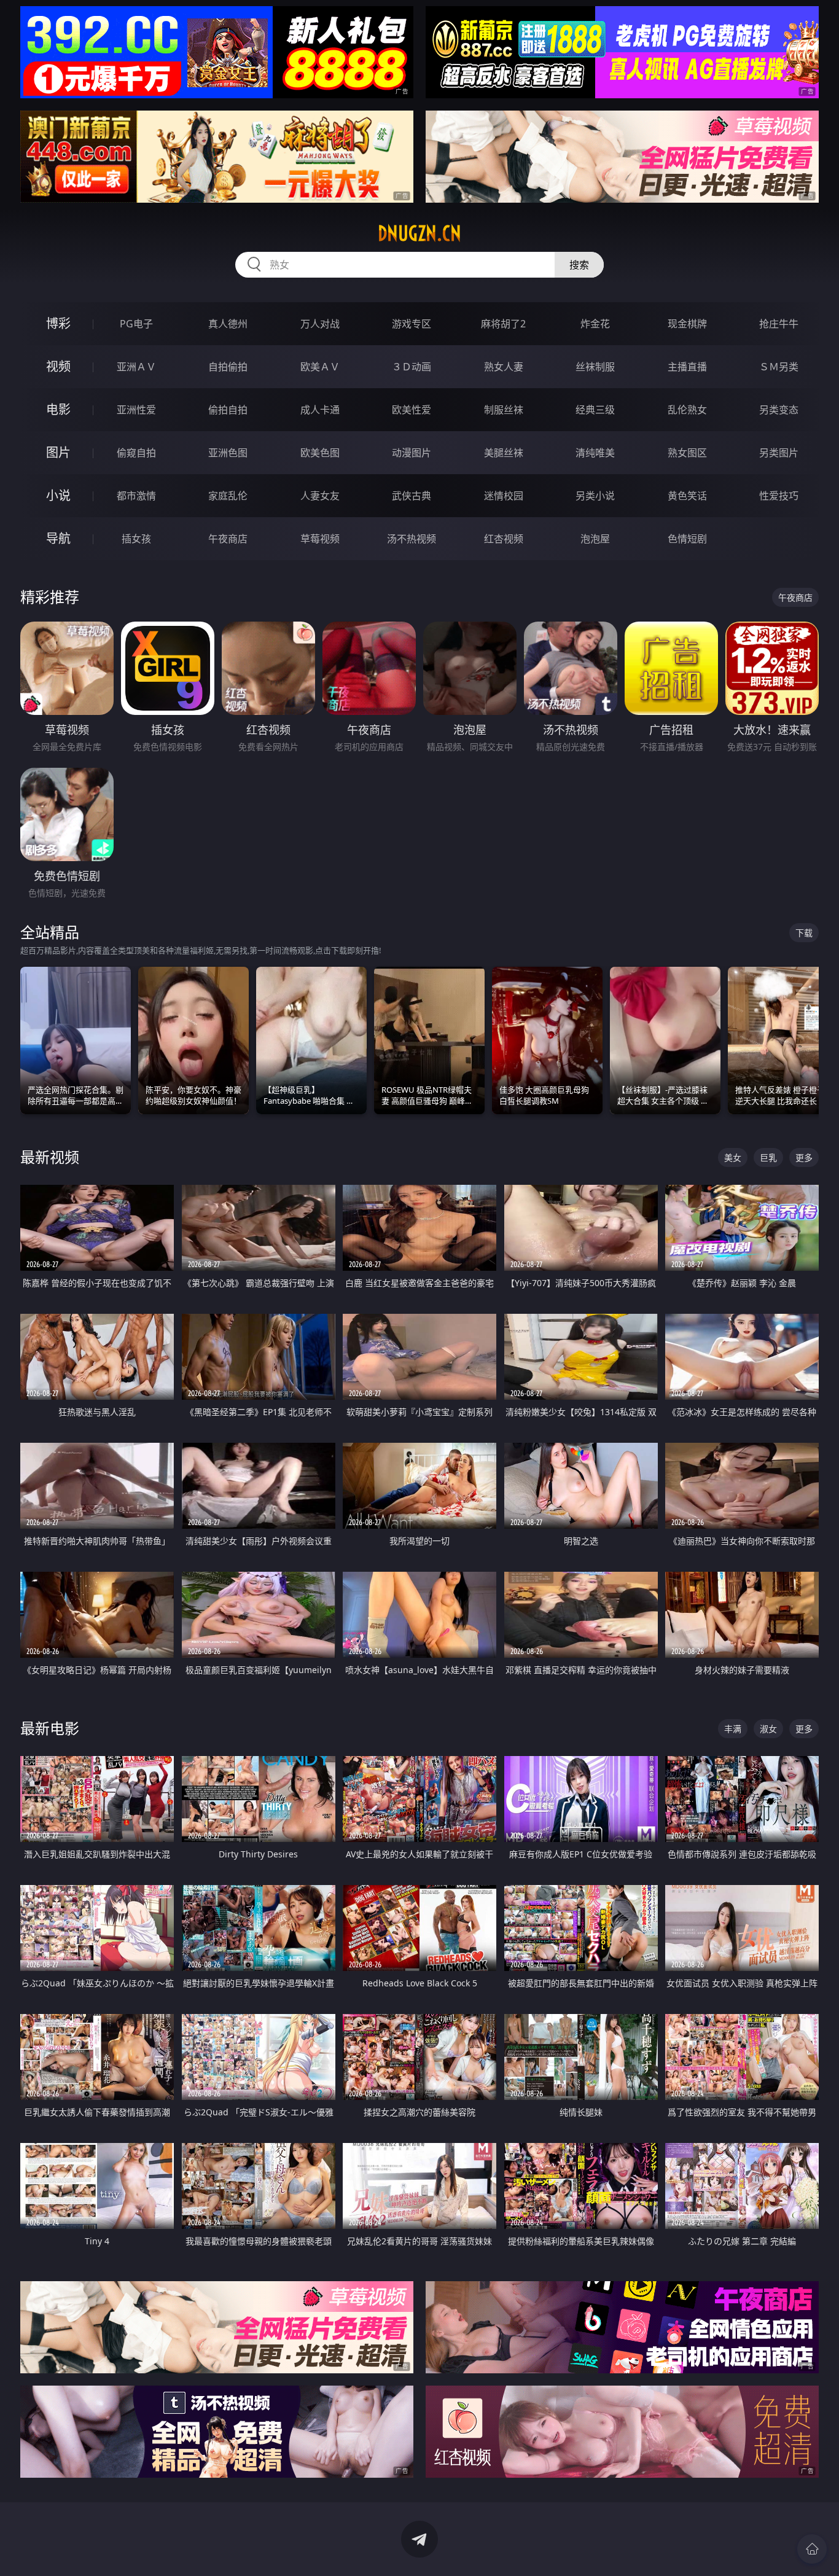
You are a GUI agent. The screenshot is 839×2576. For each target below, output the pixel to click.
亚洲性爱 (136, 410)
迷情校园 (504, 496)
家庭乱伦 (228, 496)
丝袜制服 (595, 367)
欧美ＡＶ (320, 367)
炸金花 (595, 324)
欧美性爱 (412, 410)
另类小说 (595, 496)
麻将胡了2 (503, 324)
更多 (804, 1157)
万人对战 (320, 324)
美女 (733, 1157)
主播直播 (687, 367)
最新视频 (50, 1157)
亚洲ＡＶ (136, 367)
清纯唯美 (595, 453)
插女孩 (136, 539)
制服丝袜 (504, 410)
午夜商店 (228, 539)
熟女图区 (687, 453)
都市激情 (136, 496)
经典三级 (595, 410)
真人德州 (228, 324)
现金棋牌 (687, 324)
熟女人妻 (504, 367)
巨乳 (768, 1157)
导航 (58, 538)
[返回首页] (812, 2549)
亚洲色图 (228, 453)
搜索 (579, 265)
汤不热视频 (412, 539)
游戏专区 (412, 324)
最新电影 (50, 1728)
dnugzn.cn (419, 233)
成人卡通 (320, 410)
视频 (58, 366)
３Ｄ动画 (412, 367)
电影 (58, 409)
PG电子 (136, 324)
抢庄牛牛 (779, 324)
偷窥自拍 (136, 453)
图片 (58, 452)
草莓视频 (320, 539)
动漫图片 (412, 453)
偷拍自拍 (228, 410)
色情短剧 (687, 539)
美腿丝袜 (504, 453)
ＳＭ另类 (779, 367)
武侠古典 (412, 496)
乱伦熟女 (687, 410)
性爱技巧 (779, 496)
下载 (804, 933)
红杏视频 (504, 539)
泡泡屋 (595, 539)
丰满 (733, 1729)
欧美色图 (320, 453)
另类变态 (779, 410)
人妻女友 (320, 496)
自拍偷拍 (228, 367)
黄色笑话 (687, 496)
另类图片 (779, 453)
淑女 (768, 1729)
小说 (58, 495)
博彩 (58, 323)
